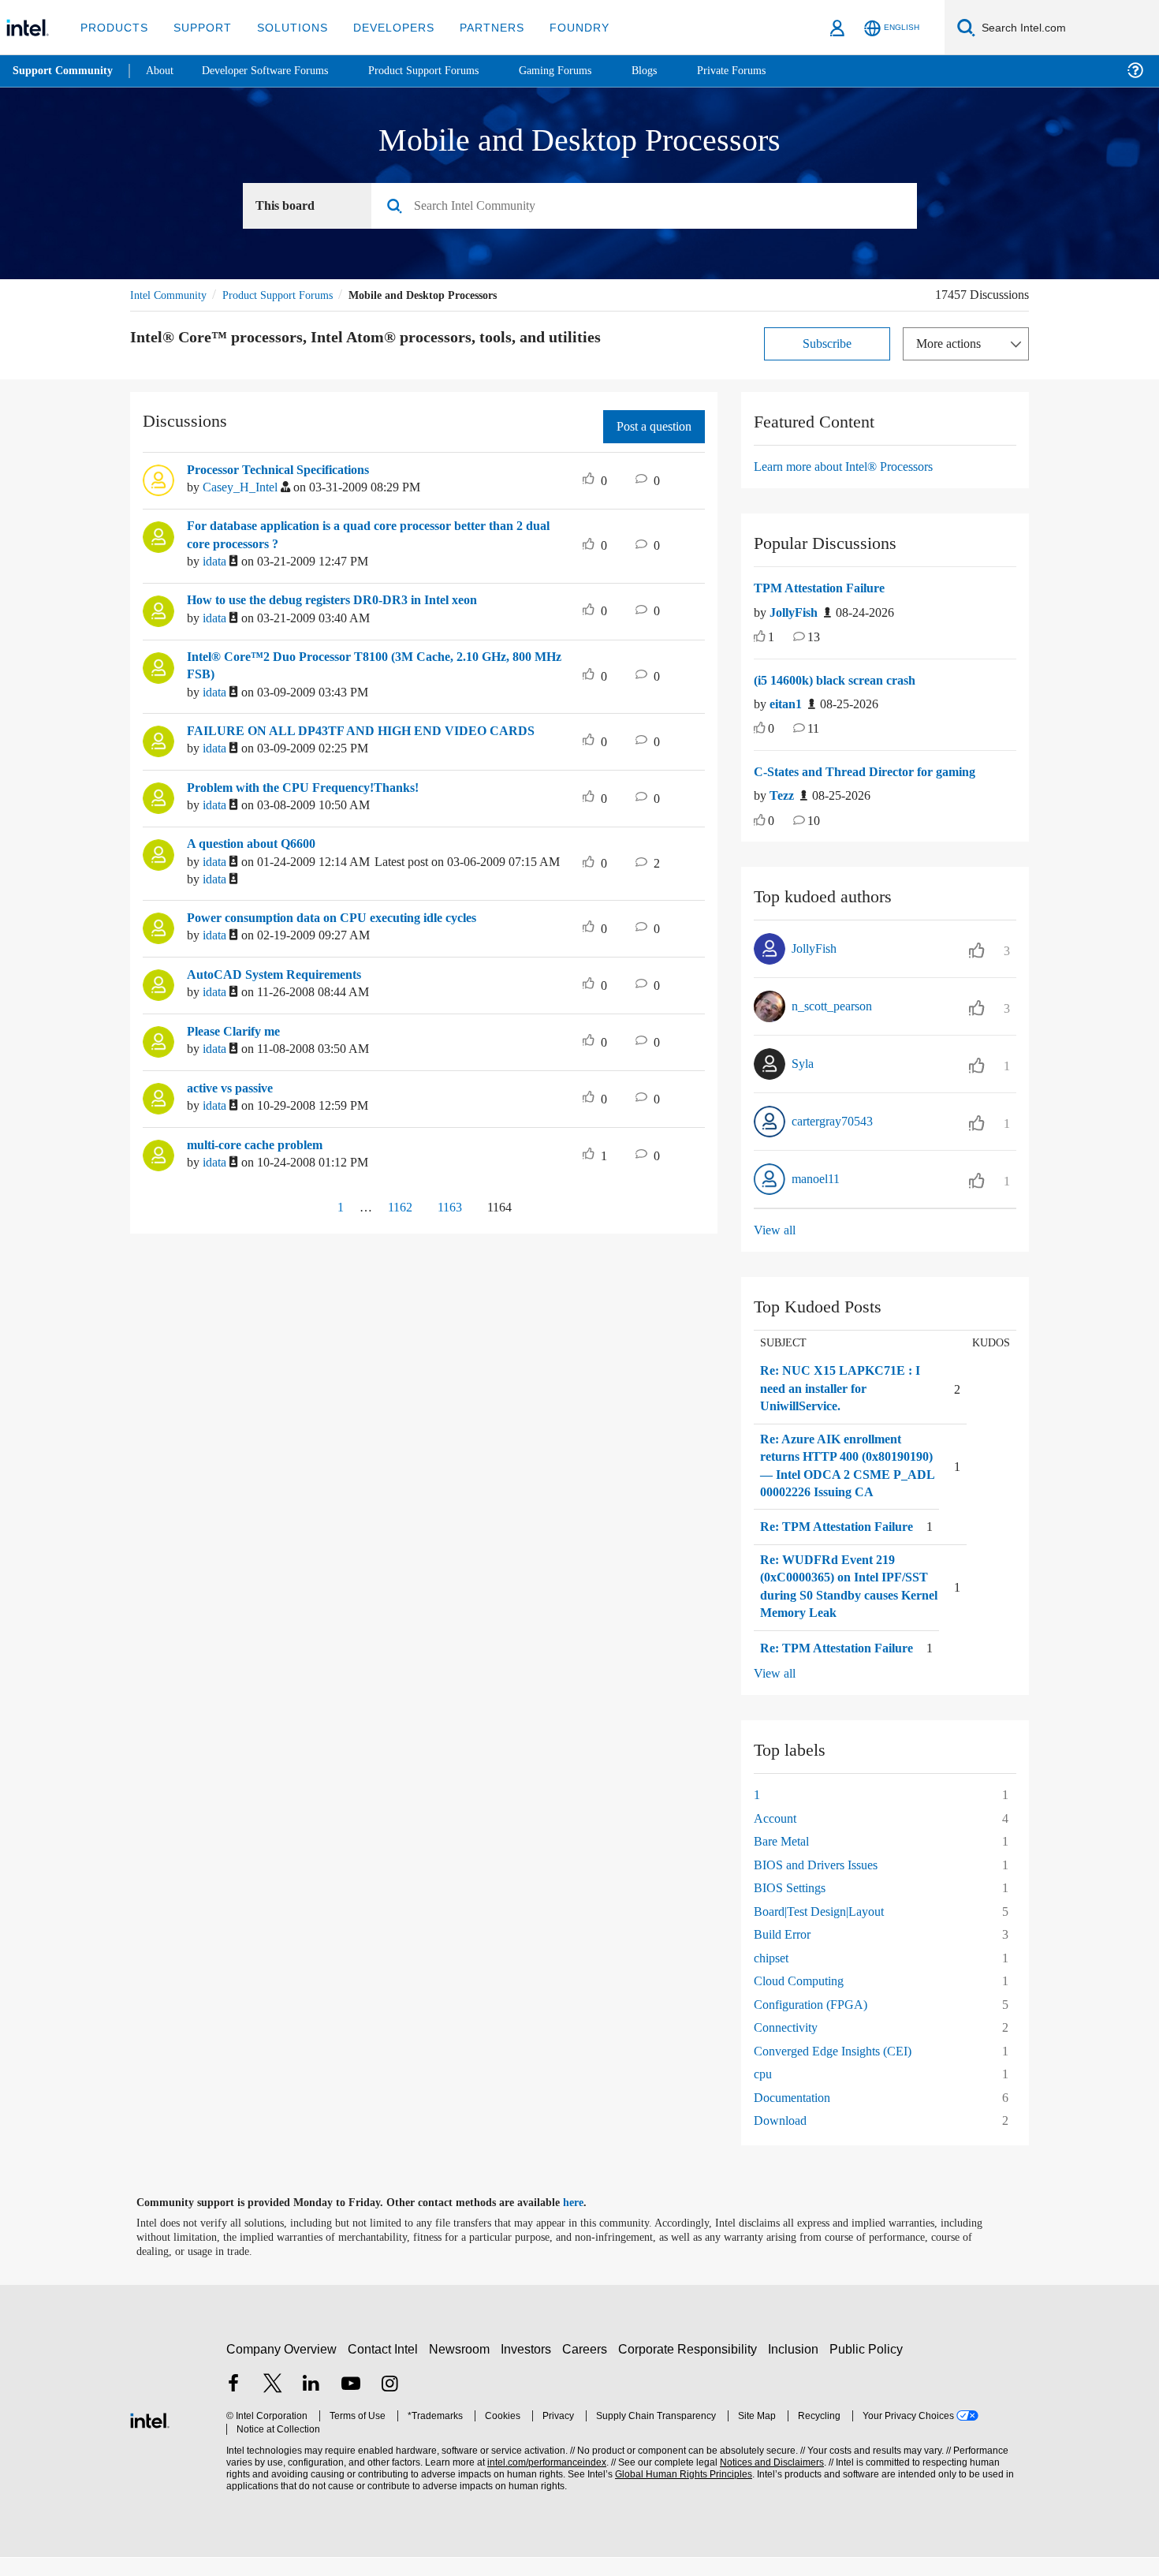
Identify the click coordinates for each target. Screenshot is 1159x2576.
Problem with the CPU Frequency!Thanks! (311, 789)
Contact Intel (385, 2367)
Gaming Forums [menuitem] (584, 71)
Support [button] (198, 27)
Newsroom (462, 2367)
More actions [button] (952, 344)
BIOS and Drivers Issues (820, 1883)
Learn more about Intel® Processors (854, 467)
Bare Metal (784, 1860)
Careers (588, 2367)
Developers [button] (382, 27)
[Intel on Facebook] (233, 2404)
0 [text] (772, 730)
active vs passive (238, 1089)
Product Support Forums (290, 295)
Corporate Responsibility (691, 2367)
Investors (529, 2367)
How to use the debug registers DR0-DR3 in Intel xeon (348, 601)
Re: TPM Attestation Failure (842, 1546)
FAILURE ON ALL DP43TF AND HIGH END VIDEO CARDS (350, 732)
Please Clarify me (239, 1032)
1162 (392, 1208)
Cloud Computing (803, 2000)
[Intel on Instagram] (389, 2404)
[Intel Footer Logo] (150, 2438)
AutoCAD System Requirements (281, 976)
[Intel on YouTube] (351, 2404)
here (587, 2221)
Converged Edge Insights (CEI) (839, 2069)
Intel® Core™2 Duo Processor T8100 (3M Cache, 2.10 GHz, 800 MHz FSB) (371, 667)
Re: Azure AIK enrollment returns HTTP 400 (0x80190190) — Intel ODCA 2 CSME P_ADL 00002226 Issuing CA (845, 1476)
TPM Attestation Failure (825, 589)
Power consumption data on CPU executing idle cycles (349, 919)
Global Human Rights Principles (679, 2493)
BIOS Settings (793, 1907)
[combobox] (650, 207)
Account (777, 1837)
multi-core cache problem (264, 1146)
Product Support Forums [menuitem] (445, 71)
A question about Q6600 (261, 845)
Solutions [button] (285, 27)
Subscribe (827, 344)
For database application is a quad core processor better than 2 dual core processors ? (371, 536)
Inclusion (797, 2367)
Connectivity (789, 2046)
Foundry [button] (561, 27)
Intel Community (171, 295)
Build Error (784, 1953)
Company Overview (282, 2367)
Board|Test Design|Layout (827, 1930)
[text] (760, 639)
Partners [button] (476, 27)
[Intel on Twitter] (273, 2404)
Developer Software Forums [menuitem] (277, 71)
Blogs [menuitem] (676, 71)
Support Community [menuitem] (64, 71)
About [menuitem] (164, 71)
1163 (449, 1208)
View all (775, 1231)
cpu (764, 2093)
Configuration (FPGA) (813, 2023)
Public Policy (868, 2367)
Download (782, 2139)
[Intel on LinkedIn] (311, 2404)
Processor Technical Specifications (291, 471)
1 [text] (772, 638)
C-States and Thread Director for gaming (875, 773)
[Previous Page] (302, 1210)
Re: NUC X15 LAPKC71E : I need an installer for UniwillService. (837, 1389)
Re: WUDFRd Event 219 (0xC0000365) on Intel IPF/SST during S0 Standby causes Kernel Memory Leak (844, 1605)
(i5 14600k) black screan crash (845, 681)
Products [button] (113, 27)
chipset (775, 1976)
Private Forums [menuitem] (766, 71)
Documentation (798, 2116)
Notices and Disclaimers (766, 2481)
